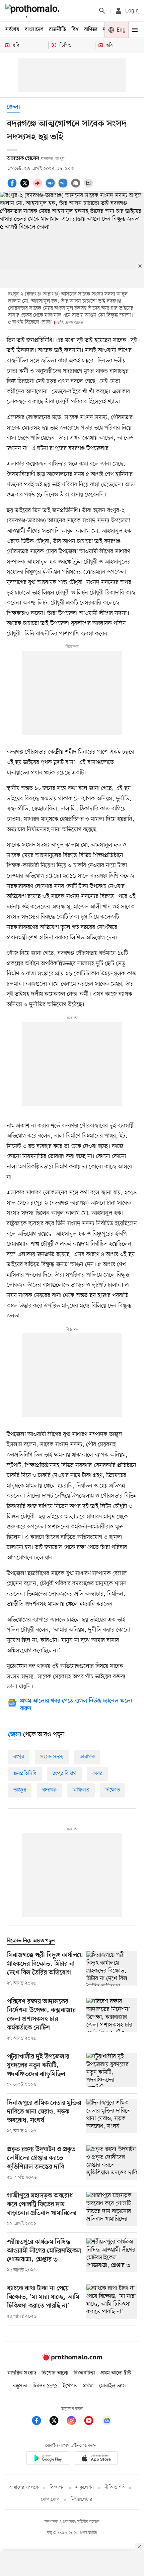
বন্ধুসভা (20, 2386)
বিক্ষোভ (113, 1790)
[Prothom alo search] (102, 11)
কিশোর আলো (55, 2373)
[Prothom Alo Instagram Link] (75, 2422)
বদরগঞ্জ (49, 1790)
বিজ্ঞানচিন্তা (84, 2373)
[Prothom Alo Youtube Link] (92, 2422)
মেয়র (97, 1774)
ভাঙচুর (20, 1790)
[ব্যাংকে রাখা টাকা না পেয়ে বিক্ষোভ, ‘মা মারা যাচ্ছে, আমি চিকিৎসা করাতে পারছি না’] (112, 2302)
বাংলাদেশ (34, 30)
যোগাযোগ (50, 2500)
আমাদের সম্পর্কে (24, 2488)
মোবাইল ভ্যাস (113, 2386)
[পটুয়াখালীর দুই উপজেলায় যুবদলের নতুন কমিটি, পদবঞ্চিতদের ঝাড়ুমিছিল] (112, 2071)
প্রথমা (88, 2386)
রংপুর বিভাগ (64, 1774)
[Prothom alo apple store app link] (96, 2459)
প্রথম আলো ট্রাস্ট (116, 2373)
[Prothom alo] (34, 11)
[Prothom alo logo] (72, 2359)
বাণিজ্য (91, 30)
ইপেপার (70, 2386)
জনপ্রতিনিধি (25, 1774)
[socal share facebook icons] (13, 187)
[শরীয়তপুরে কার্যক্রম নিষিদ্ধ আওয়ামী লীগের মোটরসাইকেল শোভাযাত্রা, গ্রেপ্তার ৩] (112, 2256)
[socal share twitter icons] (26, 187)
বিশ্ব (75, 30)
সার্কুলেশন (85, 2488)
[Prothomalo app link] (48, 2459)
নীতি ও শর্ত (115, 2488)
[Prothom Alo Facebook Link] (40, 2422)
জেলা (13, 107)
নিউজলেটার (81, 2500)
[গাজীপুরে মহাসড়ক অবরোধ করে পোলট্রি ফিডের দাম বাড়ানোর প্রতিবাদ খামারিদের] (112, 2210)
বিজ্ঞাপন (57, 2488)
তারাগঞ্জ (87, 1757)
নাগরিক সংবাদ (22, 2373)
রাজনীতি (57, 30)
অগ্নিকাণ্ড (81, 1790)
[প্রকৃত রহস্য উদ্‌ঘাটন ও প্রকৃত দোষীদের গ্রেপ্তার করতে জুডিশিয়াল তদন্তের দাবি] (112, 2163)
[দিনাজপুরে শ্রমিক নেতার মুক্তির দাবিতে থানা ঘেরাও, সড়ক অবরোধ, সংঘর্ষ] (112, 2117)
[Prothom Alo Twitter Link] (57, 2422)
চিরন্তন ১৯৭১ (45, 2386)
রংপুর (19, 1757)
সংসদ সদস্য (52, 1757)
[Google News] (107, 2422)
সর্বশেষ (12, 30)
